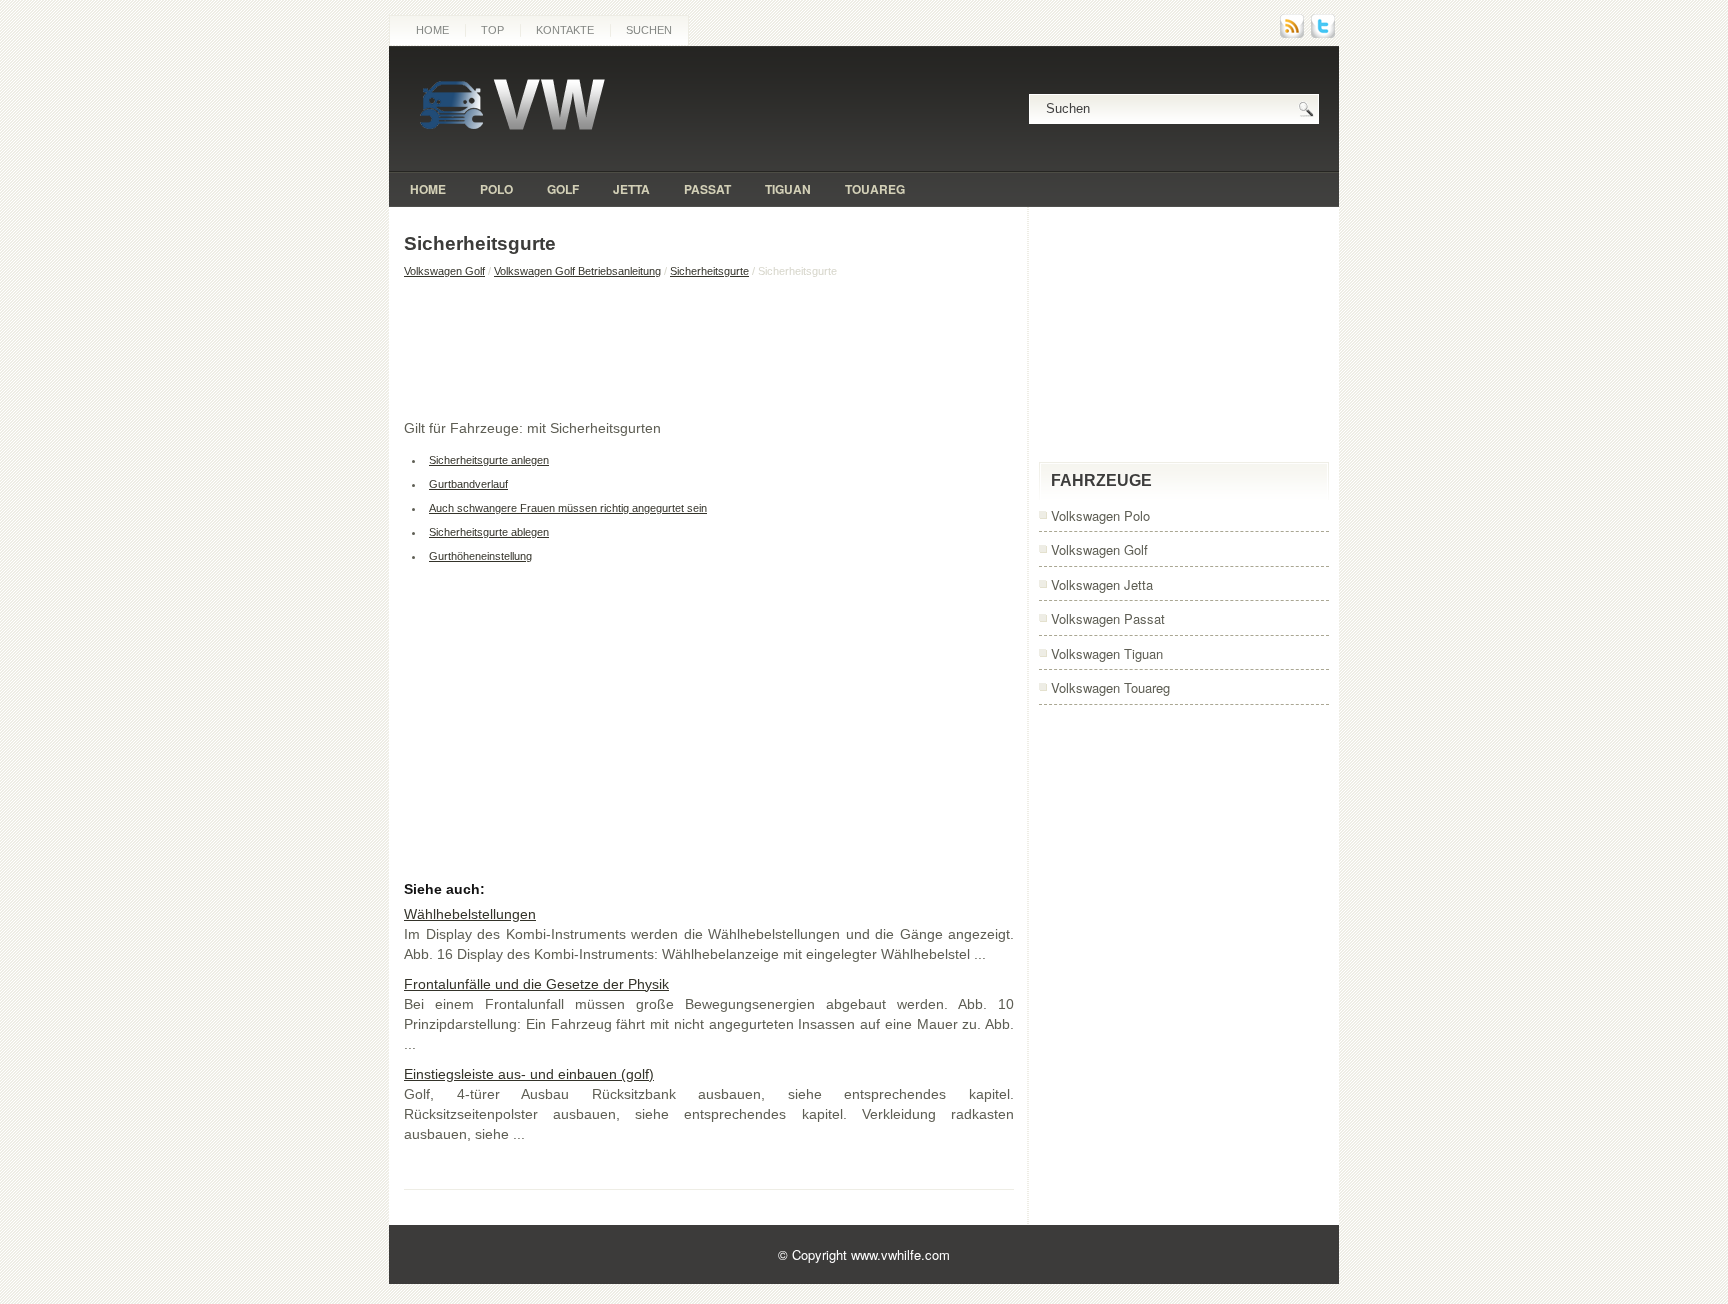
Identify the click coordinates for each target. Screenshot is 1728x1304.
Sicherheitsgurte (709, 271)
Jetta (631, 189)
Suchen (649, 30)
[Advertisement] (709, 348)
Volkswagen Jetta (1102, 584)
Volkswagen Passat (1108, 618)
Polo (496, 189)
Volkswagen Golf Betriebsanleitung (577, 271)
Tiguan (788, 189)
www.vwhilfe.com (900, 1254)
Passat (707, 189)
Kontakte (565, 30)
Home (432, 30)
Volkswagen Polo (1100, 515)
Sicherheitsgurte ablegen (489, 532)
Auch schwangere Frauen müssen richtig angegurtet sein (568, 508)
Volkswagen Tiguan (1107, 653)
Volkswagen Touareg (1110, 687)
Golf (563, 189)
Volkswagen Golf (444, 271)
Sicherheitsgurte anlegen (489, 460)
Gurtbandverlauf (468, 484)
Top (492, 30)
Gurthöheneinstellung (480, 556)
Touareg (875, 189)
